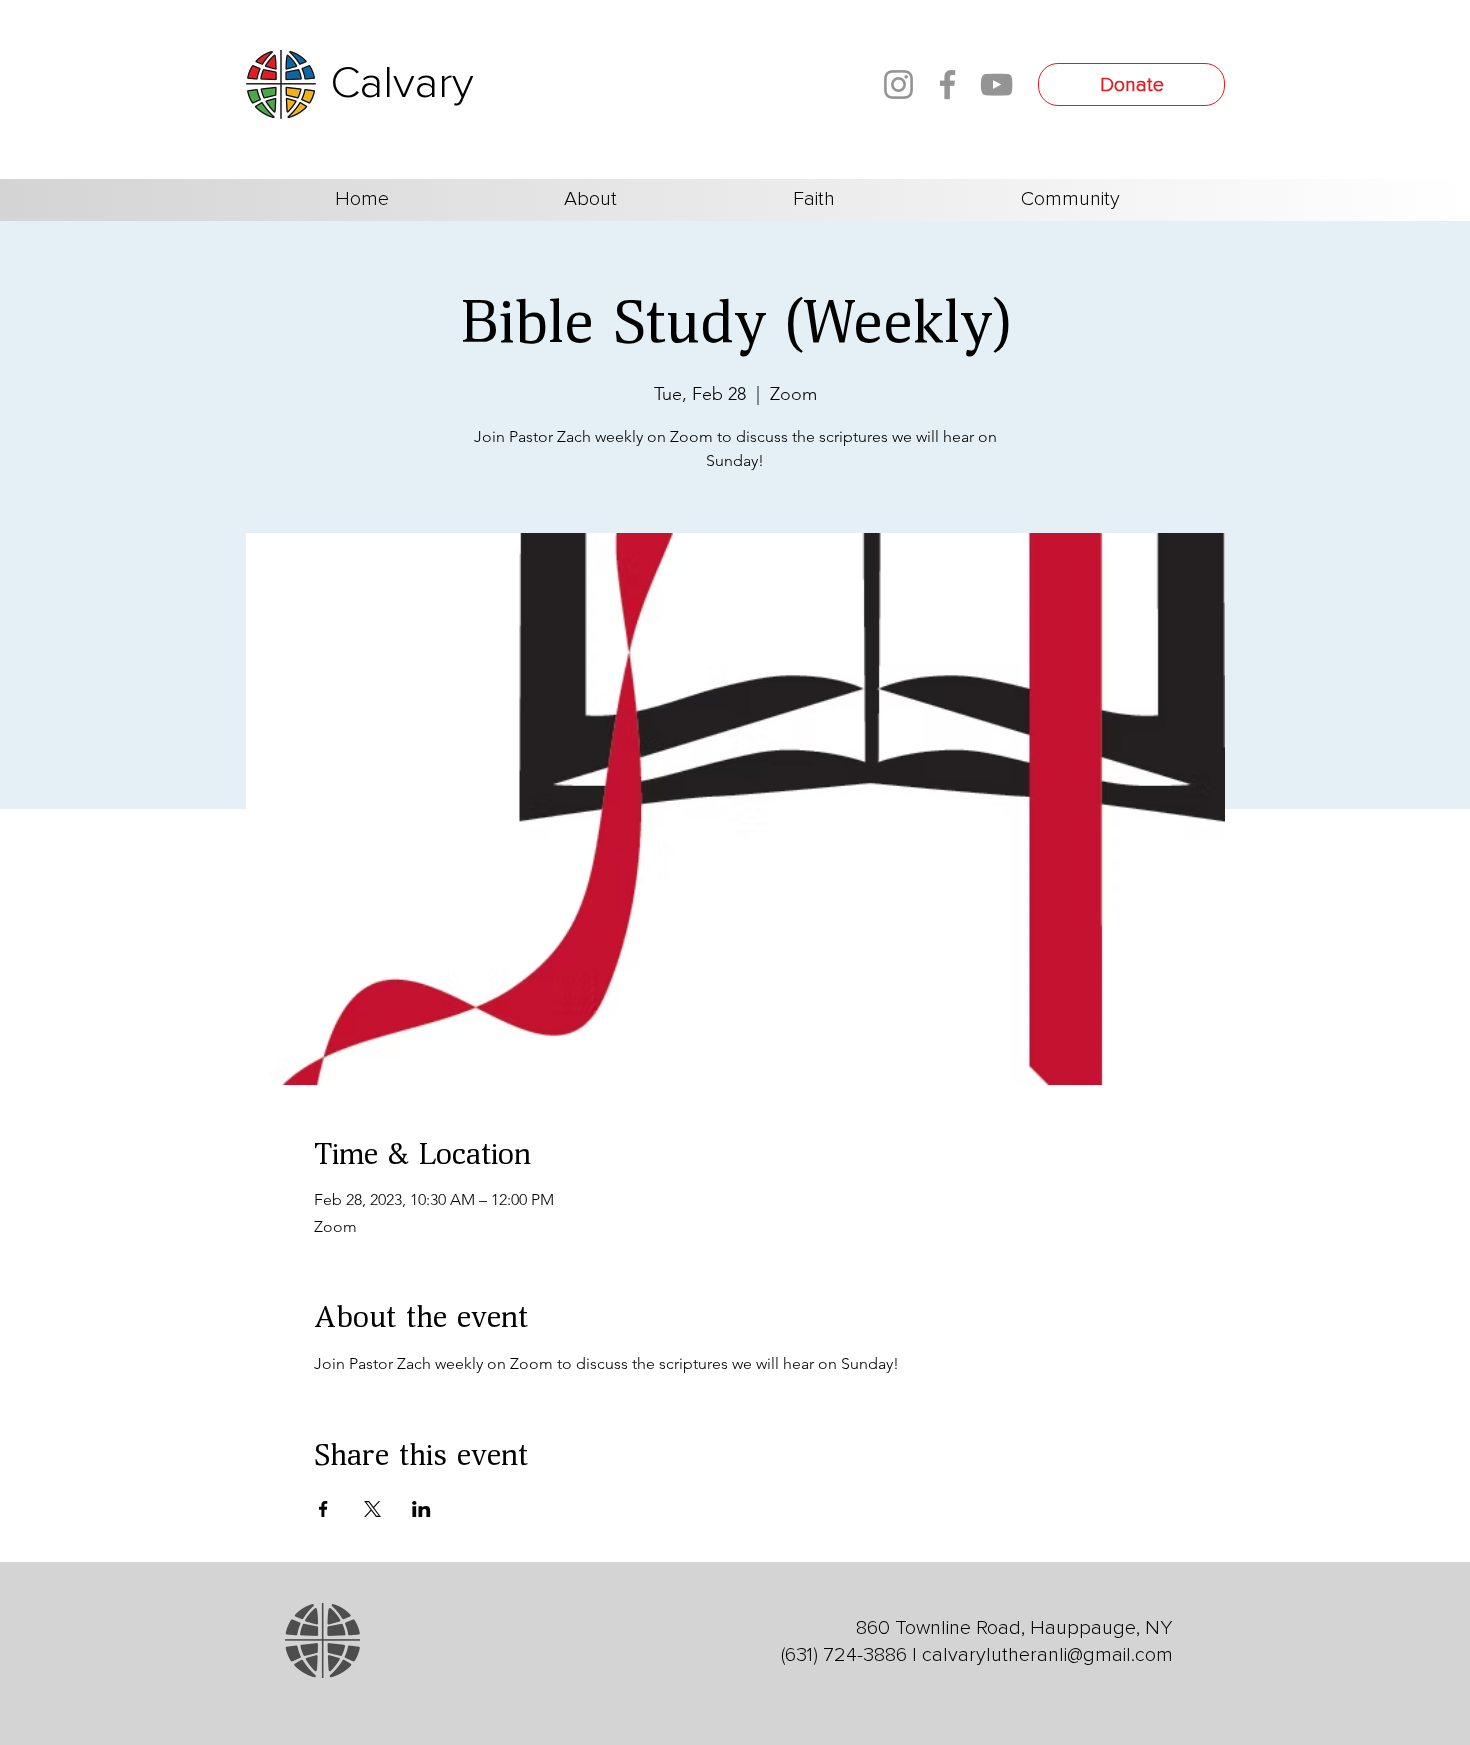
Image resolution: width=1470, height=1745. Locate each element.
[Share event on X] (372, 1509)
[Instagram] (898, 84)
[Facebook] (947, 84)
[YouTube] (996, 84)
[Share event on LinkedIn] (421, 1509)
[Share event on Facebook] (323, 1509)
